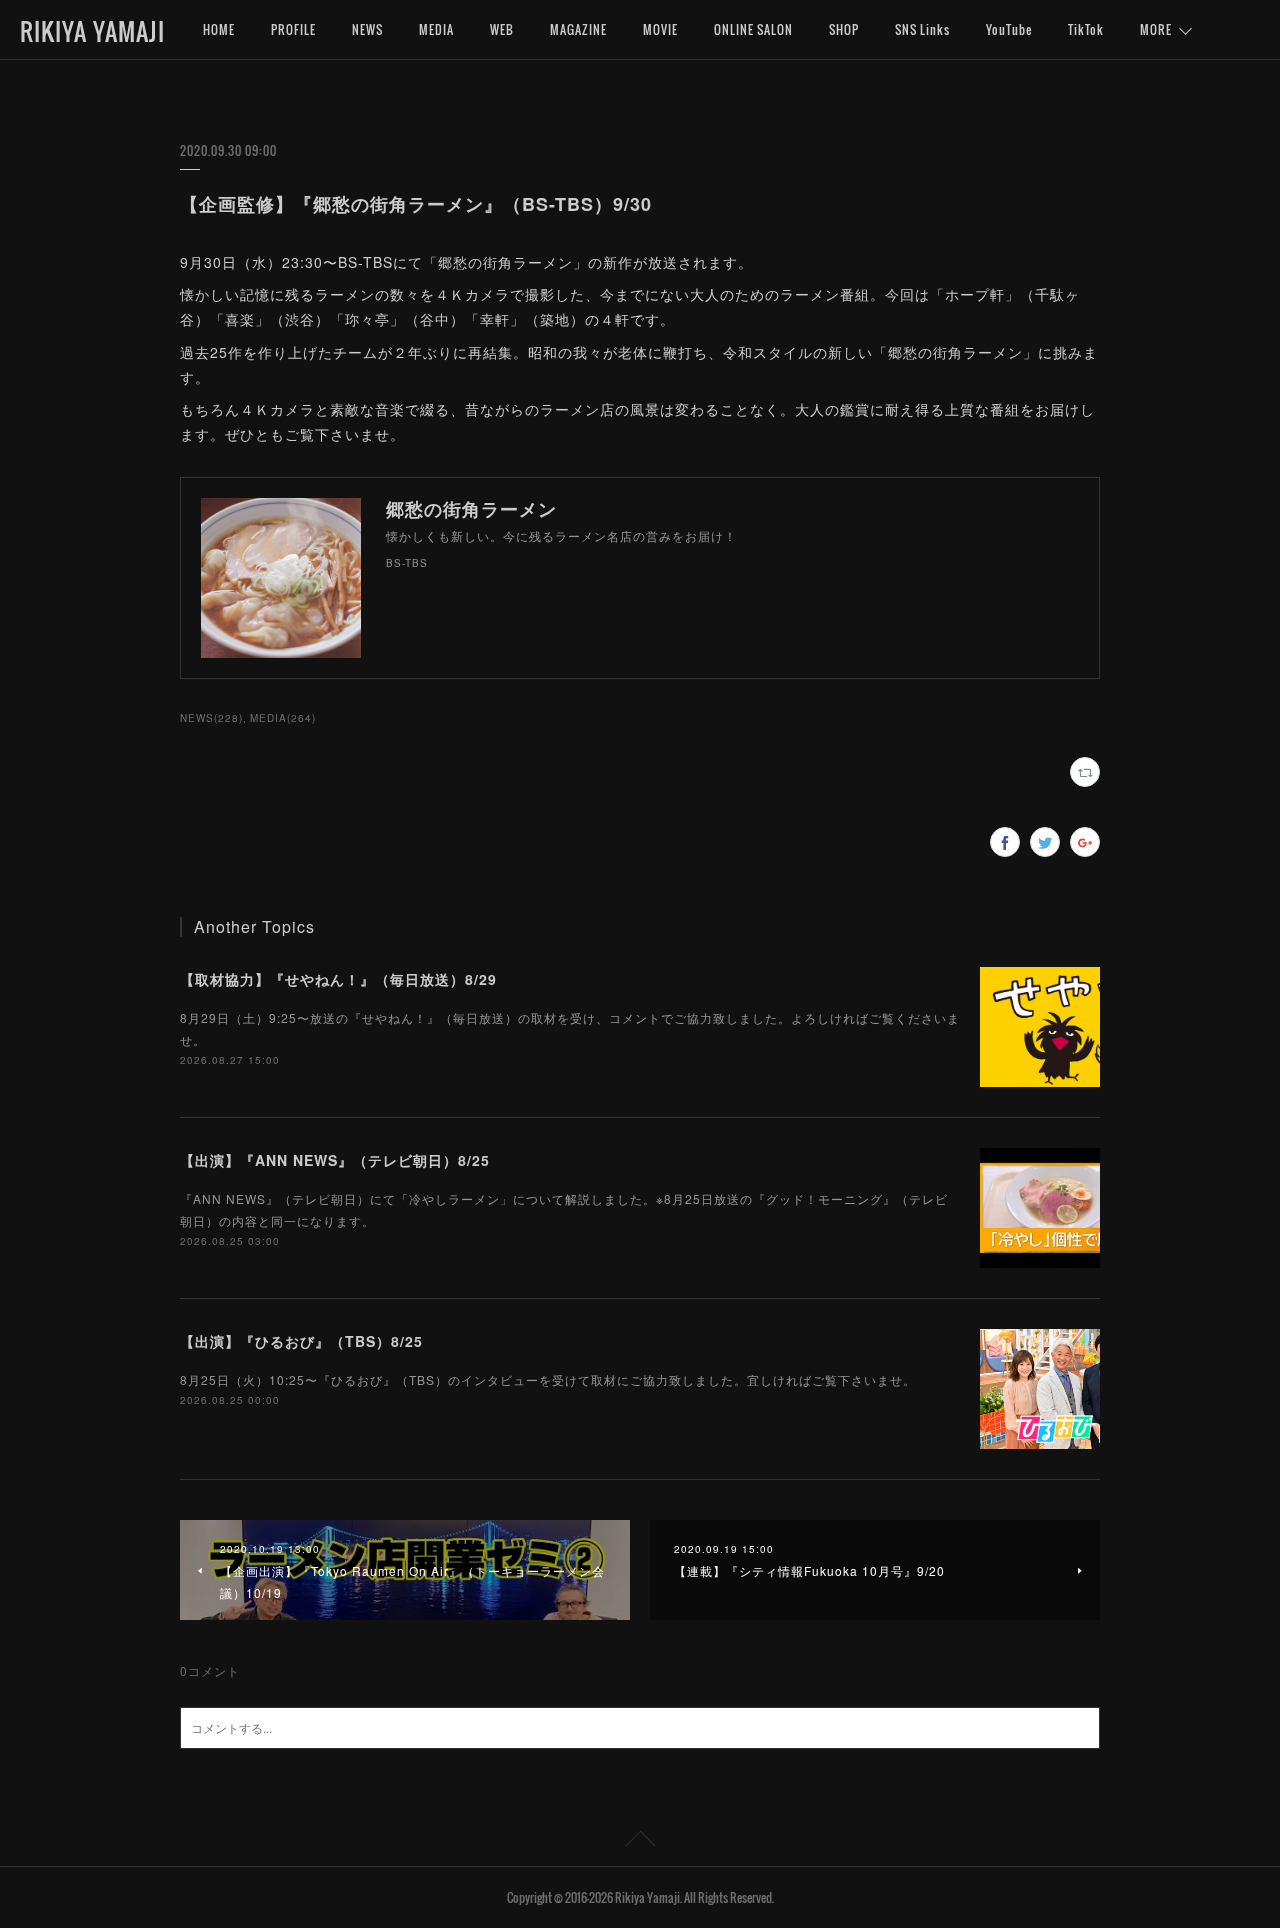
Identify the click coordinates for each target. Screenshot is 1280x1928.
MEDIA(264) (283, 718)
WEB (502, 29)
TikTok (1086, 29)
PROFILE (293, 29)
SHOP (844, 29)
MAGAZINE (578, 29)
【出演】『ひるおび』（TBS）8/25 (301, 1341)
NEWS (367, 29)
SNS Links (922, 29)
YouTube (1009, 29)
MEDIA (436, 29)
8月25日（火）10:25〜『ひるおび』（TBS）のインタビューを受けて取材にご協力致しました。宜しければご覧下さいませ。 (548, 1379)
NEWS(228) (211, 718)
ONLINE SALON (753, 29)
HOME (219, 29)
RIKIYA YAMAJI (92, 31)
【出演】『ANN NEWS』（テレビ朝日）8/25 (335, 1160)
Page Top (640, 1842)
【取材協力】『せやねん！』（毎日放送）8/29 (338, 979)
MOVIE (660, 29)
